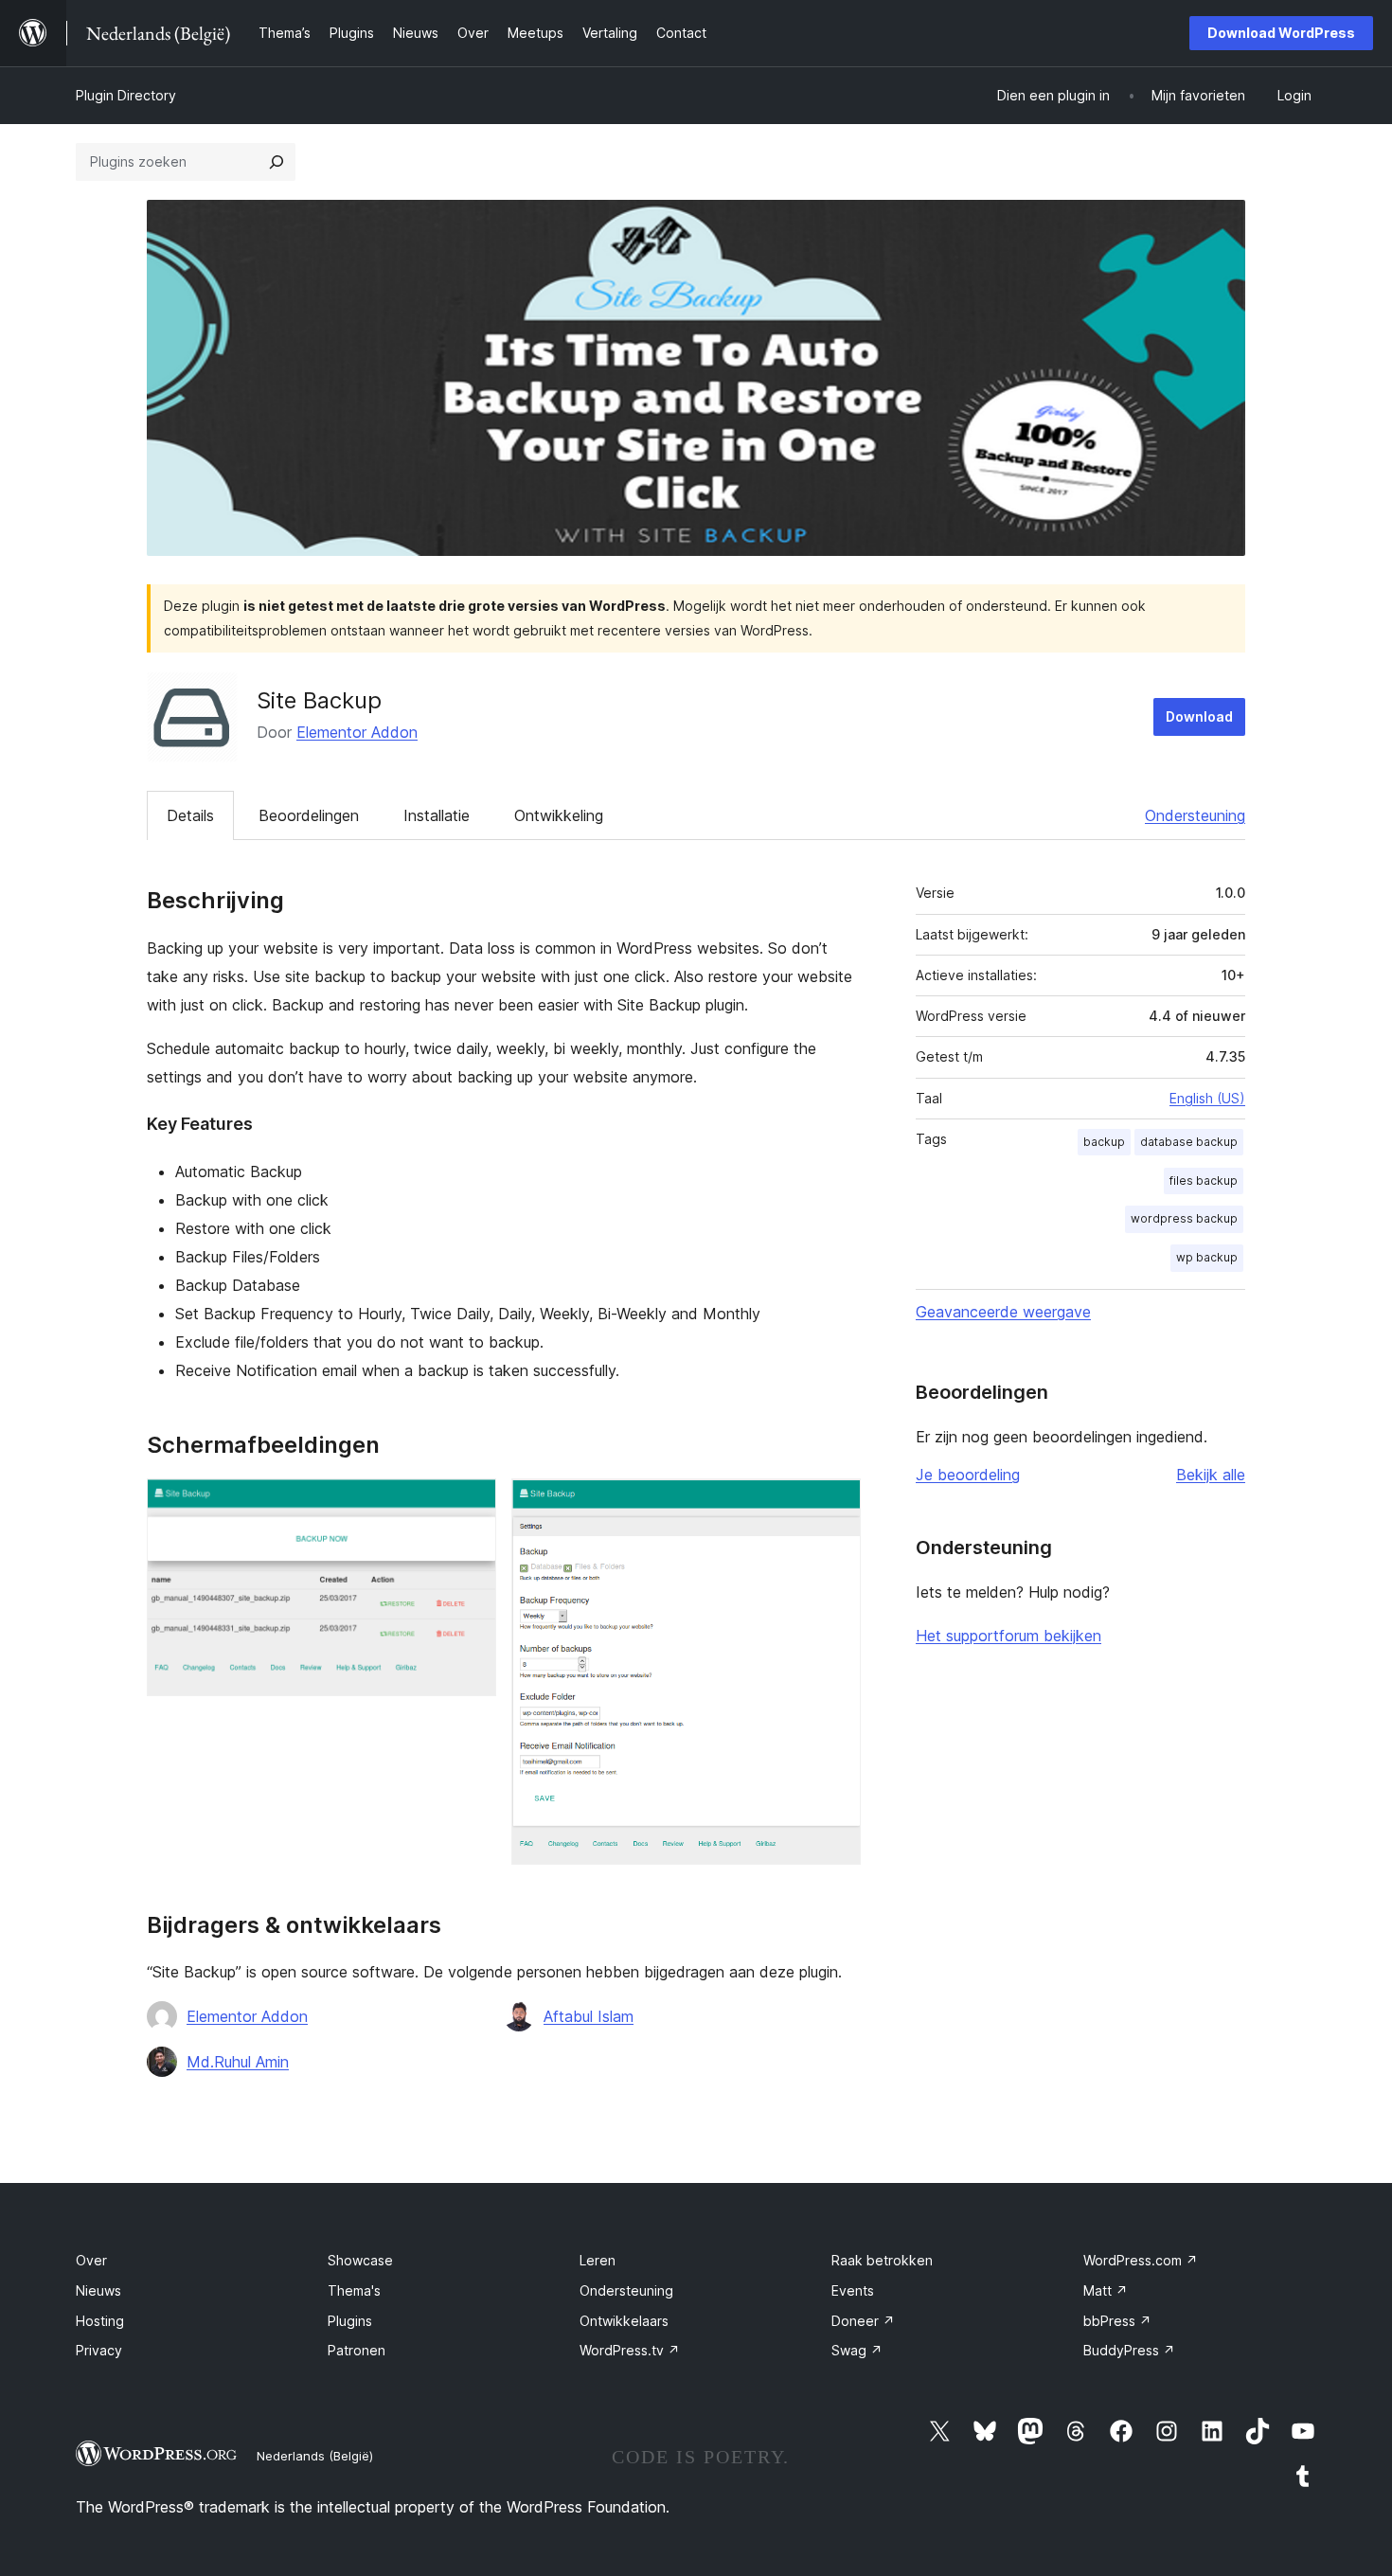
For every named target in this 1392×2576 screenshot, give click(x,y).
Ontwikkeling (559, 815)
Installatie (437, 815)
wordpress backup (1184, 1218)
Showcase (360, 2260)
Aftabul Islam (589, 2016)
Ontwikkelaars (624, 2321)
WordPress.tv (630, 2350)
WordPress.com (1141, 2260)
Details (190, 815)
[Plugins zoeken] (277, 162)
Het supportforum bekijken (1008, 1636)
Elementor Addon (357, 732)
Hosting (100, 2321)
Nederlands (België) (315, 2456)
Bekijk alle (1211, 1475)
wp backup (1207, 1257)
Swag (857, 2350)
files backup (1204, 1181)
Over (91, 2260)
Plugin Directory (126, 95)
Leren (598, 2260)
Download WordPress (1281, 33)
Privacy (99, 2350)
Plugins (350, 2321)
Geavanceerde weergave (1003, 1312)
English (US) (1207, 1098)
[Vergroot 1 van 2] (471, 1504)
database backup (1189, 1142)
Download (1199, 716)
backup (1104, 1142)
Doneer (863, 2321)
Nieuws (98, 2290)
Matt (1106, 2290)
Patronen (357, 2350)
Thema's (354, 2290)
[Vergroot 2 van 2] (835, 1504)
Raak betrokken (882, 2260)
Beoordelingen (309, 815)
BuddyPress (1129, 2350)
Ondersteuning (1195, 815)
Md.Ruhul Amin (238, 2062)
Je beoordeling (968, 1475)
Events (853, 2290)
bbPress (1117, 2321)
